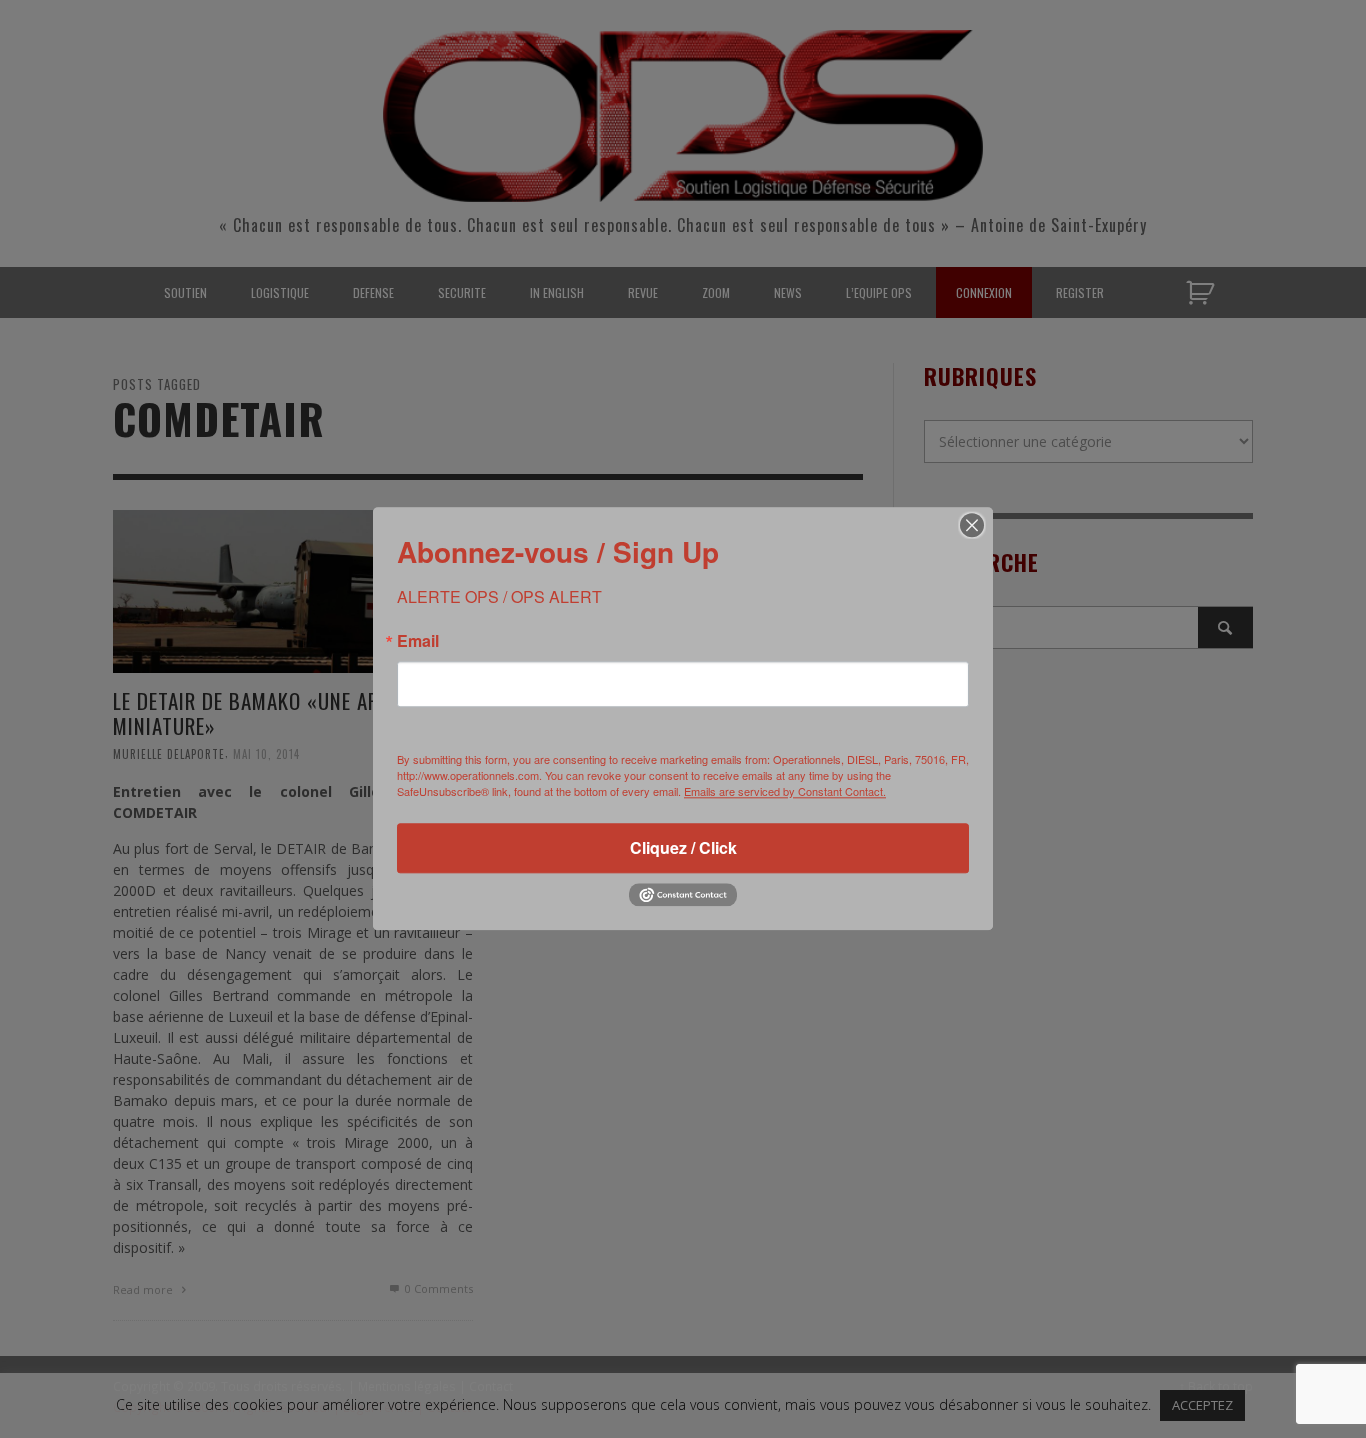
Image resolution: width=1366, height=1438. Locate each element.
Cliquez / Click (683, 847)
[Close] (972, 525)
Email (418, 641)
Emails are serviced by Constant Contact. (785, 791)
